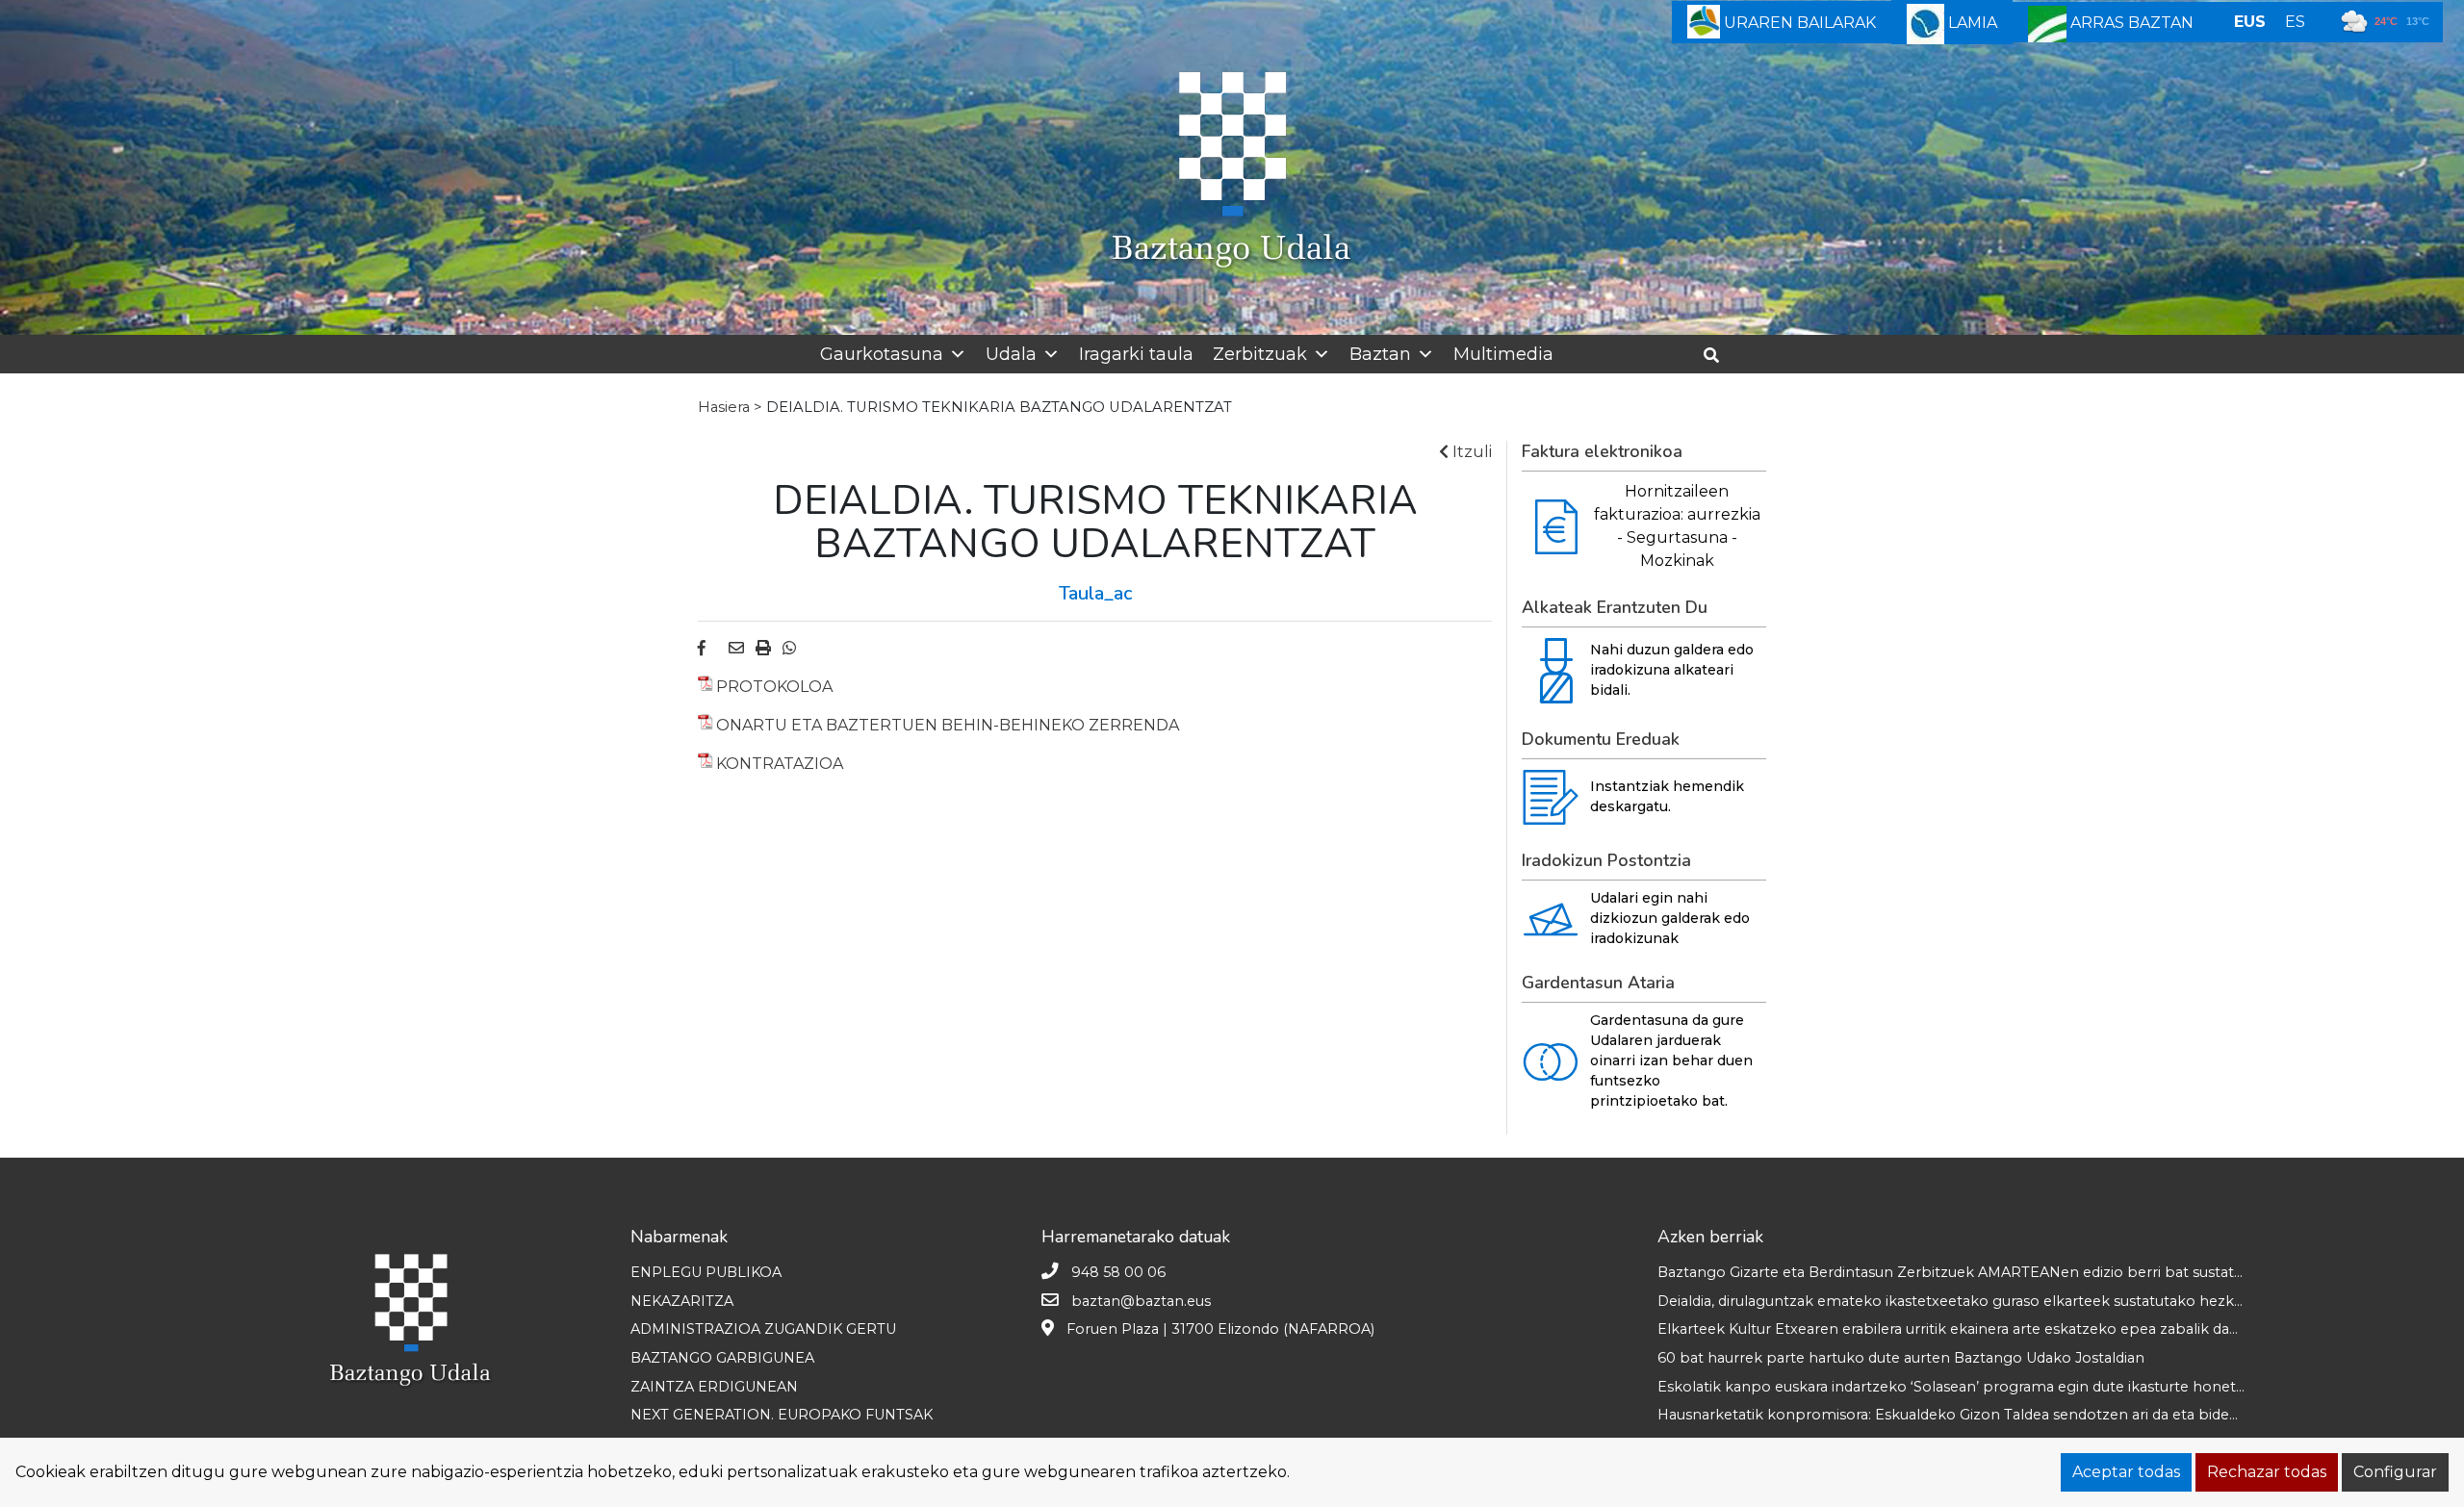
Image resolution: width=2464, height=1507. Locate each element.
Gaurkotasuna (882, 354)
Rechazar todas (2267, 1472)
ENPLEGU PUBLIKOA (706, 1272)
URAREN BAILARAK (1798, 23)
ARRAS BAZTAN (2130, 23)
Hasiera (724, 407)
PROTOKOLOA (774, 687)
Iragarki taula (1136, 354)
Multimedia (1503, 354)
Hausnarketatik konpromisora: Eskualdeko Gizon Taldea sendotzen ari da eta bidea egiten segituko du (2015, 1415)
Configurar (2395, 1472)
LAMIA (1971, 23)
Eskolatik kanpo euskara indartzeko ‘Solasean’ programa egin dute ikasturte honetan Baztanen (1991, 1387)
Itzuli (1470, 452)
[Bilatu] (1719, 356)
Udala (1011, 354)
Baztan (1380, 354)
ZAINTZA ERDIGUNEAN (714, 1387)
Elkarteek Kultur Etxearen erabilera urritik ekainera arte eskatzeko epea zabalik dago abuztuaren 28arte (2020, 1329)
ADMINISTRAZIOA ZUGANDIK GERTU (763, 1329)
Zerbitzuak (1260, 354)
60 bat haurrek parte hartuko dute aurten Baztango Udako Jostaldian (1901, 1358)
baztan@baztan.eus (1141, 1301)
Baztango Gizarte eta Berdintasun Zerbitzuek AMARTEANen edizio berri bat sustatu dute (1968, 1272)
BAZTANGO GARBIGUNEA (722, 1358)
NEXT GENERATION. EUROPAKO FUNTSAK (782, 1415)
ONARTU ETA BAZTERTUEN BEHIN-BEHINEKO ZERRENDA (948, 725)
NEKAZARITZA (682, 1301)
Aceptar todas (2126, 1472)
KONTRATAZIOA (780, 764)
